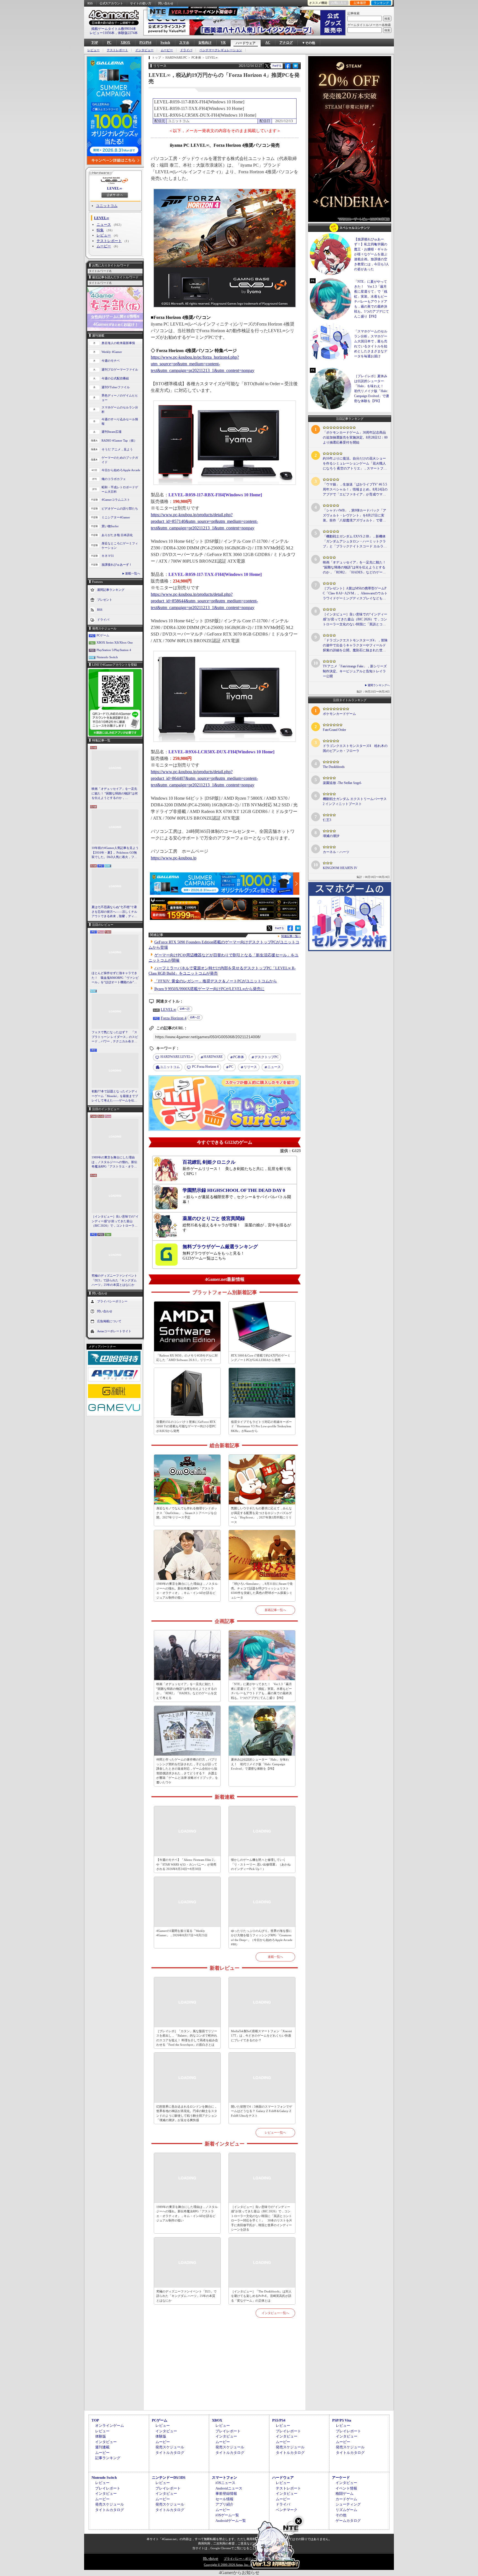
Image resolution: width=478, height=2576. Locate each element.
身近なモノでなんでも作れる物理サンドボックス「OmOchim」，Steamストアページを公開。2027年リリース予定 (187, 1513)
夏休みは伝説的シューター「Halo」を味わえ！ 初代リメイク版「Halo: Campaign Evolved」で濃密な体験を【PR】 (260, 1764)
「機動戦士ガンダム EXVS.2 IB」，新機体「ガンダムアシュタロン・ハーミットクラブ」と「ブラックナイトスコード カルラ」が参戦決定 (355, 542)
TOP (95, 43)
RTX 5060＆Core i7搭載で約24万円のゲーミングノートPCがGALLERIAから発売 (261, 1358)
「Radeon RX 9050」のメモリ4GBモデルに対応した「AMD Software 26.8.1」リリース (187, 1358)
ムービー (167, 50)
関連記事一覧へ (291, 936)
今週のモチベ (111, 361)
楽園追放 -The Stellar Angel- (342, 783)
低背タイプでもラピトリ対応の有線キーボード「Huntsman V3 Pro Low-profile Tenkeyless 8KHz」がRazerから (261, 1426)
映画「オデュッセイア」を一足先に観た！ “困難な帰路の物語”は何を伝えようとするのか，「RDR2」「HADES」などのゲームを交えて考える (115, 794)
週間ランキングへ (379, 685)
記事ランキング (108, 2458)
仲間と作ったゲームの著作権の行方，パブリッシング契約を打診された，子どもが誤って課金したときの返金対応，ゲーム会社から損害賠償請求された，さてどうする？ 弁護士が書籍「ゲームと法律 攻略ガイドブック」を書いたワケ (187, 1771)
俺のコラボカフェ (114, 479)
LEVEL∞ (115, 188)
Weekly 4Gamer (112, 352)
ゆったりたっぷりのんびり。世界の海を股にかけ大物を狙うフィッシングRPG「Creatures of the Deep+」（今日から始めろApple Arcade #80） (262, 1938)
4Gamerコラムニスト (116, 500)
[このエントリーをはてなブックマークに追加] (296, 68)
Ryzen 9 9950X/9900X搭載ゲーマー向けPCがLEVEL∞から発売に (209, 989)
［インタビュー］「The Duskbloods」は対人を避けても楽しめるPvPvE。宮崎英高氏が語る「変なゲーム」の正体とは (261, 2296)
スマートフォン (224, 2477)
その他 (341, 2515)
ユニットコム (107, 206)
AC (268, 43)
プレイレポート (228, 2431)
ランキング (381, 3)
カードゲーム (346, 2499)
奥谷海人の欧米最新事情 (118, 343)
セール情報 (224, 2499)
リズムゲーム (346, 2510)
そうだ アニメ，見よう (117, 449)
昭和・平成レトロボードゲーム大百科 (120, 490)
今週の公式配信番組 (115, 378)
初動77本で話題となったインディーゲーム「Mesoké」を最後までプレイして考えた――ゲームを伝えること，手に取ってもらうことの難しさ (115, 1096)
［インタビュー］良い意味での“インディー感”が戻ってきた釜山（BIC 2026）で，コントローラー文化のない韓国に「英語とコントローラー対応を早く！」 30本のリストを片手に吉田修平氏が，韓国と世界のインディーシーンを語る (115, 1221)
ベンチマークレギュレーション (221, 50)
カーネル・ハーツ (336, 852)
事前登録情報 (226, 2494)
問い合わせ (166, 3)
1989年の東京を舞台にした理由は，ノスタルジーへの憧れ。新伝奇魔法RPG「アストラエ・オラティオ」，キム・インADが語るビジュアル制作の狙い (115, 1162)
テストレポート (117, 50)
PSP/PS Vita (342, 2420)
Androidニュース (229, 2488)
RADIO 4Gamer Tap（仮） (119, 440)
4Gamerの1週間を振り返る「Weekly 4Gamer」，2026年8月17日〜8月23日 (182, 1933)
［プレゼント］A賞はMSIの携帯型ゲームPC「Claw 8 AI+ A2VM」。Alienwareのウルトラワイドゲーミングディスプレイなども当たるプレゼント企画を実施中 (355, 594)
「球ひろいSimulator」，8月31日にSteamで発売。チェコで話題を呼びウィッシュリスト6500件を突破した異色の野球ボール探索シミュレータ (262, 1591)
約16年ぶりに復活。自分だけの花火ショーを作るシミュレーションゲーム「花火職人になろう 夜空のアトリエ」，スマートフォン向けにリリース (355, 464)
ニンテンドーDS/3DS (169, 2477)
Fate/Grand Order (334, 730)
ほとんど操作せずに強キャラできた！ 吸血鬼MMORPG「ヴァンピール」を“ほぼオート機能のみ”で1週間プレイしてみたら (115, 978)
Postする (277, 66)
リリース (250, 1067)
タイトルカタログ (170, 2453)
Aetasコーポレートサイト (114, 1331)
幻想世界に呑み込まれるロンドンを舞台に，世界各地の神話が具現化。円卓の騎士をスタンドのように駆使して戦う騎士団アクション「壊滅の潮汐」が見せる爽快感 (187, 2113)
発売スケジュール (170, 2447)
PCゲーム (103, 635)
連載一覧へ (133, 573)
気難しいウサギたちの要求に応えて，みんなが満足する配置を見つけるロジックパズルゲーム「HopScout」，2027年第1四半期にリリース (261, 1515)
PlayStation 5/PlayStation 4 (114, 650)
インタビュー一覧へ (275, 2313)
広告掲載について (109, 1321)
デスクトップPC (267, 1057)
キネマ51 (108, 556)
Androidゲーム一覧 (231, 2521)
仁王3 (327, 820)
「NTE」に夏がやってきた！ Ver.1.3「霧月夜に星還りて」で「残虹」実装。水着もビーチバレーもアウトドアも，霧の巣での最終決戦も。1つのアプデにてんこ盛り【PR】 (261, 1691)
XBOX (125, 43)
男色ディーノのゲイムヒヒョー (120, 398)
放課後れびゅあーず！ (117, 565)
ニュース (104, 225)
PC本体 (239, 1057)
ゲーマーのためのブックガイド (120, 460)
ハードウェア (246, 43)
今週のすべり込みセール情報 (120, 422)
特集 (100, 230)
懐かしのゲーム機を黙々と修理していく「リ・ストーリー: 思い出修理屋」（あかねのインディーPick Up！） (261, 1864)
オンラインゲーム (110, 2426)
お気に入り (339, 3)
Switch (165, 43)
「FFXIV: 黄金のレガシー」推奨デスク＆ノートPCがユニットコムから (216, 981)
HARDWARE (213, 1057)
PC (109, 43)
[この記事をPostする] (267, 66)
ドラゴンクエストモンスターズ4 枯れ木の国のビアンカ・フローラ (355, 748)
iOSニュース (225, 2483)
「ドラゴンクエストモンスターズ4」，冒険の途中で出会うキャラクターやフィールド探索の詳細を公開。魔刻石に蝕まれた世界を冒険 (355, 646)
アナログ (286, 43)
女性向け (205, 43)
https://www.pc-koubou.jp (174, 858)
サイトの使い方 (141, 3)
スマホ (184, 43)
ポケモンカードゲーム (339, 714)
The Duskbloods (334, 767)
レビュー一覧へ (275, 2132)
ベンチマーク (287, 2510)
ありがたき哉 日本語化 (117, 535)
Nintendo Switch (107, 657)
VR (223, 43)
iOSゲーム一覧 (227, 2515)
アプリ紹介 (224, 2504)
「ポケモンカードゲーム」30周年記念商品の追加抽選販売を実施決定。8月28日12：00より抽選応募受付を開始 (355, 437)
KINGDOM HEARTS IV (340, 868)
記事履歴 (360, 3)
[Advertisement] (225, 2370)
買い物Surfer (110, 526)
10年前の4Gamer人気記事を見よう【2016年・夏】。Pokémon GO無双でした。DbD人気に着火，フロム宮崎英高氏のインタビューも (115, 853)
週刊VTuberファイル (116, 387)
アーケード (341, 2477)
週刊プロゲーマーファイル (120, 369)
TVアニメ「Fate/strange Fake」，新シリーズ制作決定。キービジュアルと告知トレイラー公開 (355, 671)
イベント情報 (346, 2488)
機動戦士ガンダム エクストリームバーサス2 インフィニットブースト (355, 801)
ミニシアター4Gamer (116, 517)
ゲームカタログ (348, 2521)
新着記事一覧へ (275, 1610)
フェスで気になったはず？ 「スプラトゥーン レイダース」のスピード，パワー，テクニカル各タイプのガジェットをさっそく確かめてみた (115, 1037)
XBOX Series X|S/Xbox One (115, 642)
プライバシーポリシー (112, 1301)
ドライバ (186, 50)
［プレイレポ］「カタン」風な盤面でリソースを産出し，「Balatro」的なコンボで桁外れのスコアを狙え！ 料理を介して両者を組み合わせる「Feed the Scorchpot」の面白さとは (187, 2038)
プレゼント (105, 599)
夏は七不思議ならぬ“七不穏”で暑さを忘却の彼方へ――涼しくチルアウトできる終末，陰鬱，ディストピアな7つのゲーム (114, 912)
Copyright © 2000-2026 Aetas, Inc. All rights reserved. (239, 2565)
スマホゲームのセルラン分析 (120, 410)
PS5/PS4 (145, 43)
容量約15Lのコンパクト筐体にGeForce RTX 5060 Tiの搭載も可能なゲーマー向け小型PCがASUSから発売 (186, 1426)
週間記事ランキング (111, 589)
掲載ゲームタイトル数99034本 (114, 29)
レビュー (93, 50)
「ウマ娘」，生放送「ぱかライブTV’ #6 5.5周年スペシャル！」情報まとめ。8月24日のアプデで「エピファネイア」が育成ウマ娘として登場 (355, 490)
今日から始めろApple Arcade (121, 470)
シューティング (348, 2504)
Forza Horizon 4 (174, 1018)
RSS (90, 3)
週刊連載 (102, 2447)
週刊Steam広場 (111, 432)
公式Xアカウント (111, 3)
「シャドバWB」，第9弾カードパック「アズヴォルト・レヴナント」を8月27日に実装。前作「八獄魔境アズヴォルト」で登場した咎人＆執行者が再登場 (354, 516)
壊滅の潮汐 (331, 836)
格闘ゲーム (345, 2494)
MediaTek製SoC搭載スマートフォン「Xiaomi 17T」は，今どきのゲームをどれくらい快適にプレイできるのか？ (261, 2036)
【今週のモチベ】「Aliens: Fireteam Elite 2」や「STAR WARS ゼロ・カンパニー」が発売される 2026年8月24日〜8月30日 (186, 1864)
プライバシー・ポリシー (241, 2559)
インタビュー (144, 50)
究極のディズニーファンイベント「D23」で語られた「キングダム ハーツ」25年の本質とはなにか (114, 1280)
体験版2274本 (128, 33)
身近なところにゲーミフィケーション (120, 546)
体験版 (101, 2436)
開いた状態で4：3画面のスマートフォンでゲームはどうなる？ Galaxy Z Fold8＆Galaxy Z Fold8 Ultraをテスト (262, 2111)
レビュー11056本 (102, 33)
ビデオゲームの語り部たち (120, 508)
